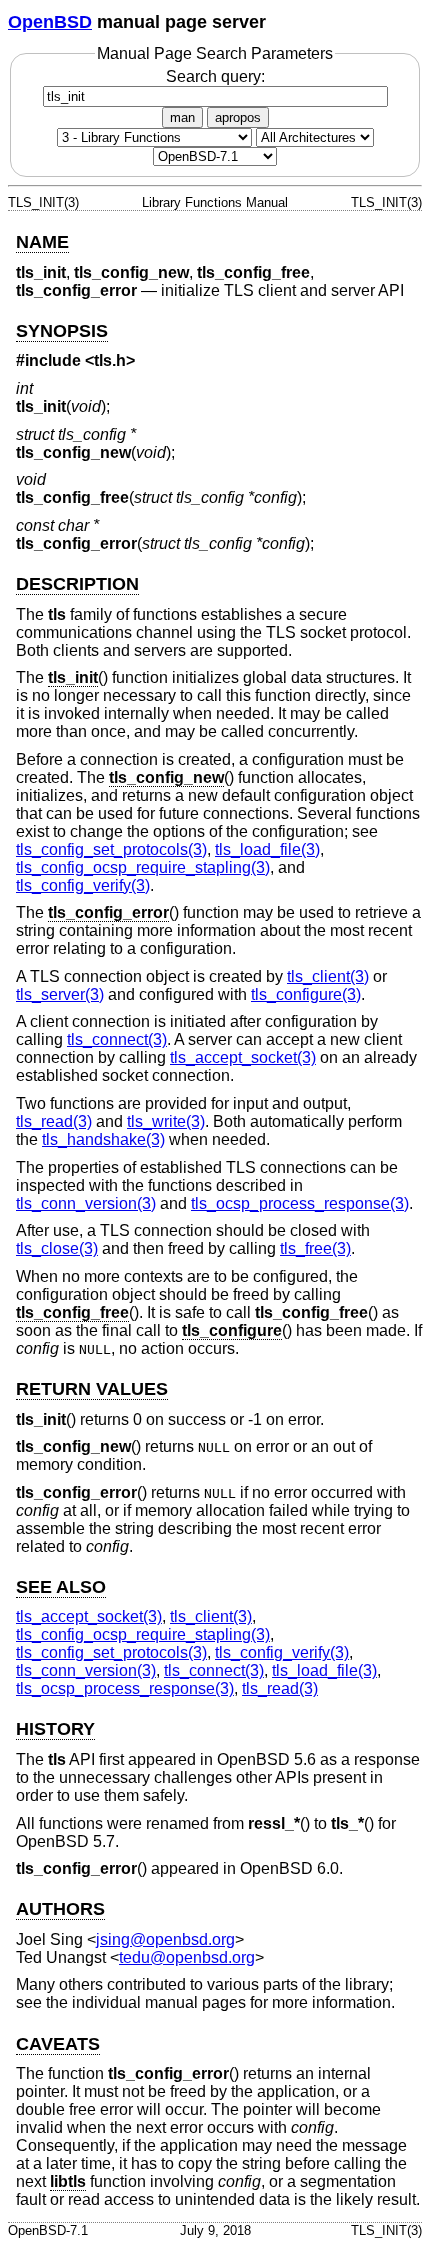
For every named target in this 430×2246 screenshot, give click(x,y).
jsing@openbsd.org (165, 1939)
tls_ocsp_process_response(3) (300, 1203)
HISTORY (55, 1729)
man (182, 117)
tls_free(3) (315, 1248)
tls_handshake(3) (103, 1139)
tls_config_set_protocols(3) (111, 849)
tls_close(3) (57, 1248)
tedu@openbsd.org (187, 1957)
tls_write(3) (166, 1121)
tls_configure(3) (306, 994)
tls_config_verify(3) (83, 885)
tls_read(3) (54, 1121)
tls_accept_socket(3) (243, 1057)
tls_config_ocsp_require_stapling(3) (143, 867)
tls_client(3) (328, 976)
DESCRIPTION (77, 584)
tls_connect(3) (117, 1039)
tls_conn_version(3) (86, 1203)
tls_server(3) (60, 994)
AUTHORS (60, 1909)
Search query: (215, 76)
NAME (42, 242)
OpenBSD (50, 22)
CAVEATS (58, 2044)
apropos (238, 117)
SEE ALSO (61, 1587)
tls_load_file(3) (267, 849)
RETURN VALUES (92, 1389)
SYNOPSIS (62, 331)
